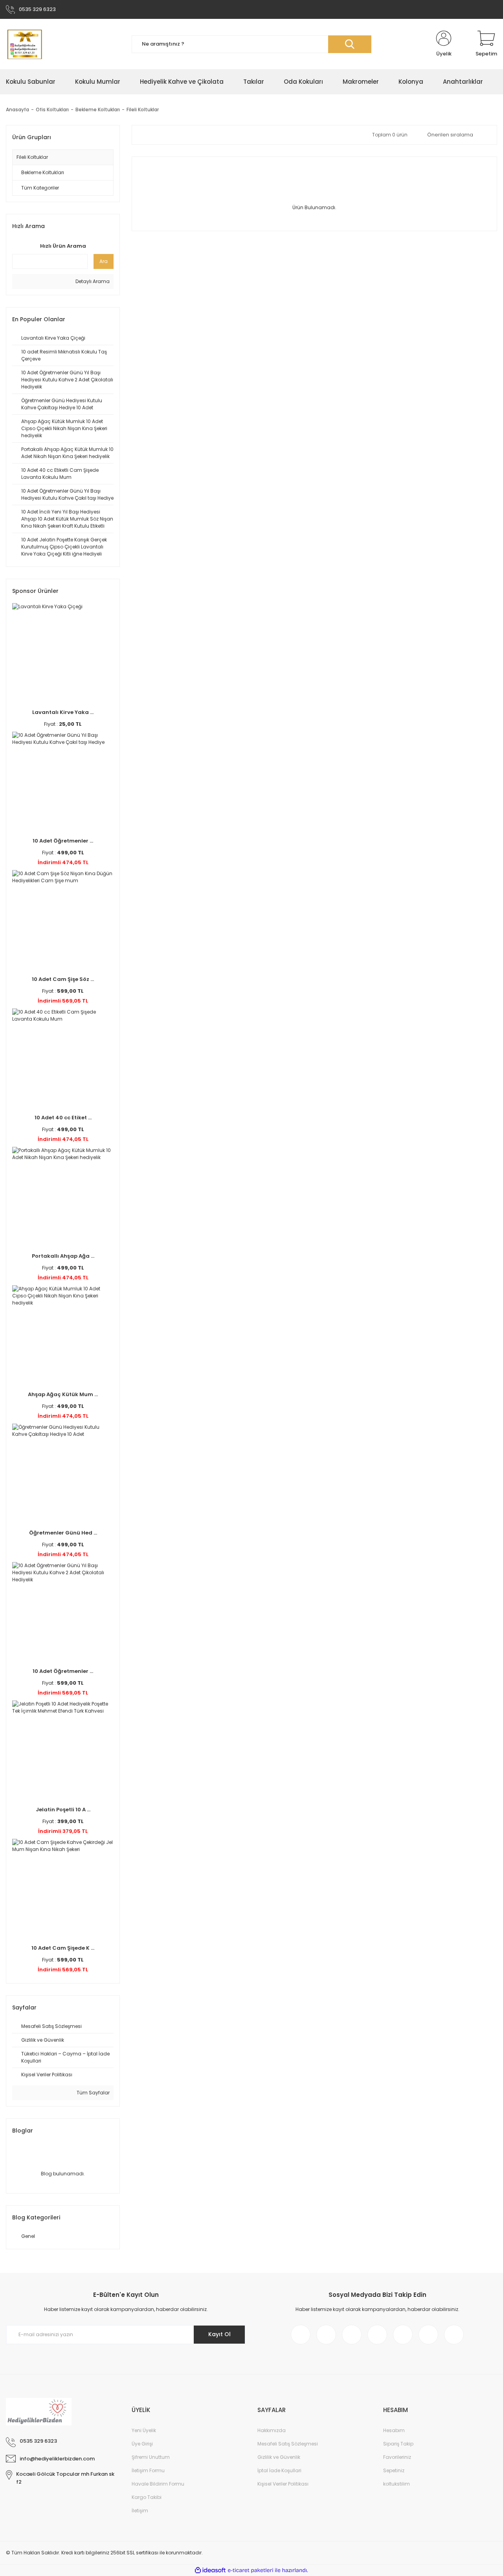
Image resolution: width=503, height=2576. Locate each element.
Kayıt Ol (219, 2334)
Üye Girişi (142, 2444)
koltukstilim (397, 2484)
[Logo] (24, 44)
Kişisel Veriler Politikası (283, 2484)
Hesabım (394, 2430)
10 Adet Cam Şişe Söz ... (63, 979)
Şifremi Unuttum (151, 2457)
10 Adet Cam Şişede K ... (63, 1948)
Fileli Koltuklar (143, 109)
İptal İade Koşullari (279, 2470)
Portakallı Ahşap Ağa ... (63, 1256)
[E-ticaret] (251, 2570)
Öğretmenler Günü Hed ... (63, 1533)
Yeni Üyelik (144, 2430)
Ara (104, 261)
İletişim (140, 2511)
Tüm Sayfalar (93, 2093)
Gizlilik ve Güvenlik (279, 2457)
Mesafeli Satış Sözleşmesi (288, 2444)
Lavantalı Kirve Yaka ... (63, 712)
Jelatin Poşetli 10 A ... (63, 1810)
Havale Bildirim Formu (158, 2484)
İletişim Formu (148, 2470)
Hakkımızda (272, 2430)
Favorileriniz (397, 2457)
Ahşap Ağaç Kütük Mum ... (63, 1394)
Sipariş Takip (398, 2444)
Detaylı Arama (92, 281)
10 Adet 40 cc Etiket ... (63, 1118)
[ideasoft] (210, 2570)
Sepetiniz (394, 2470)
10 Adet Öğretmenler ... (63, 841)
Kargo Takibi (147, 2497)
